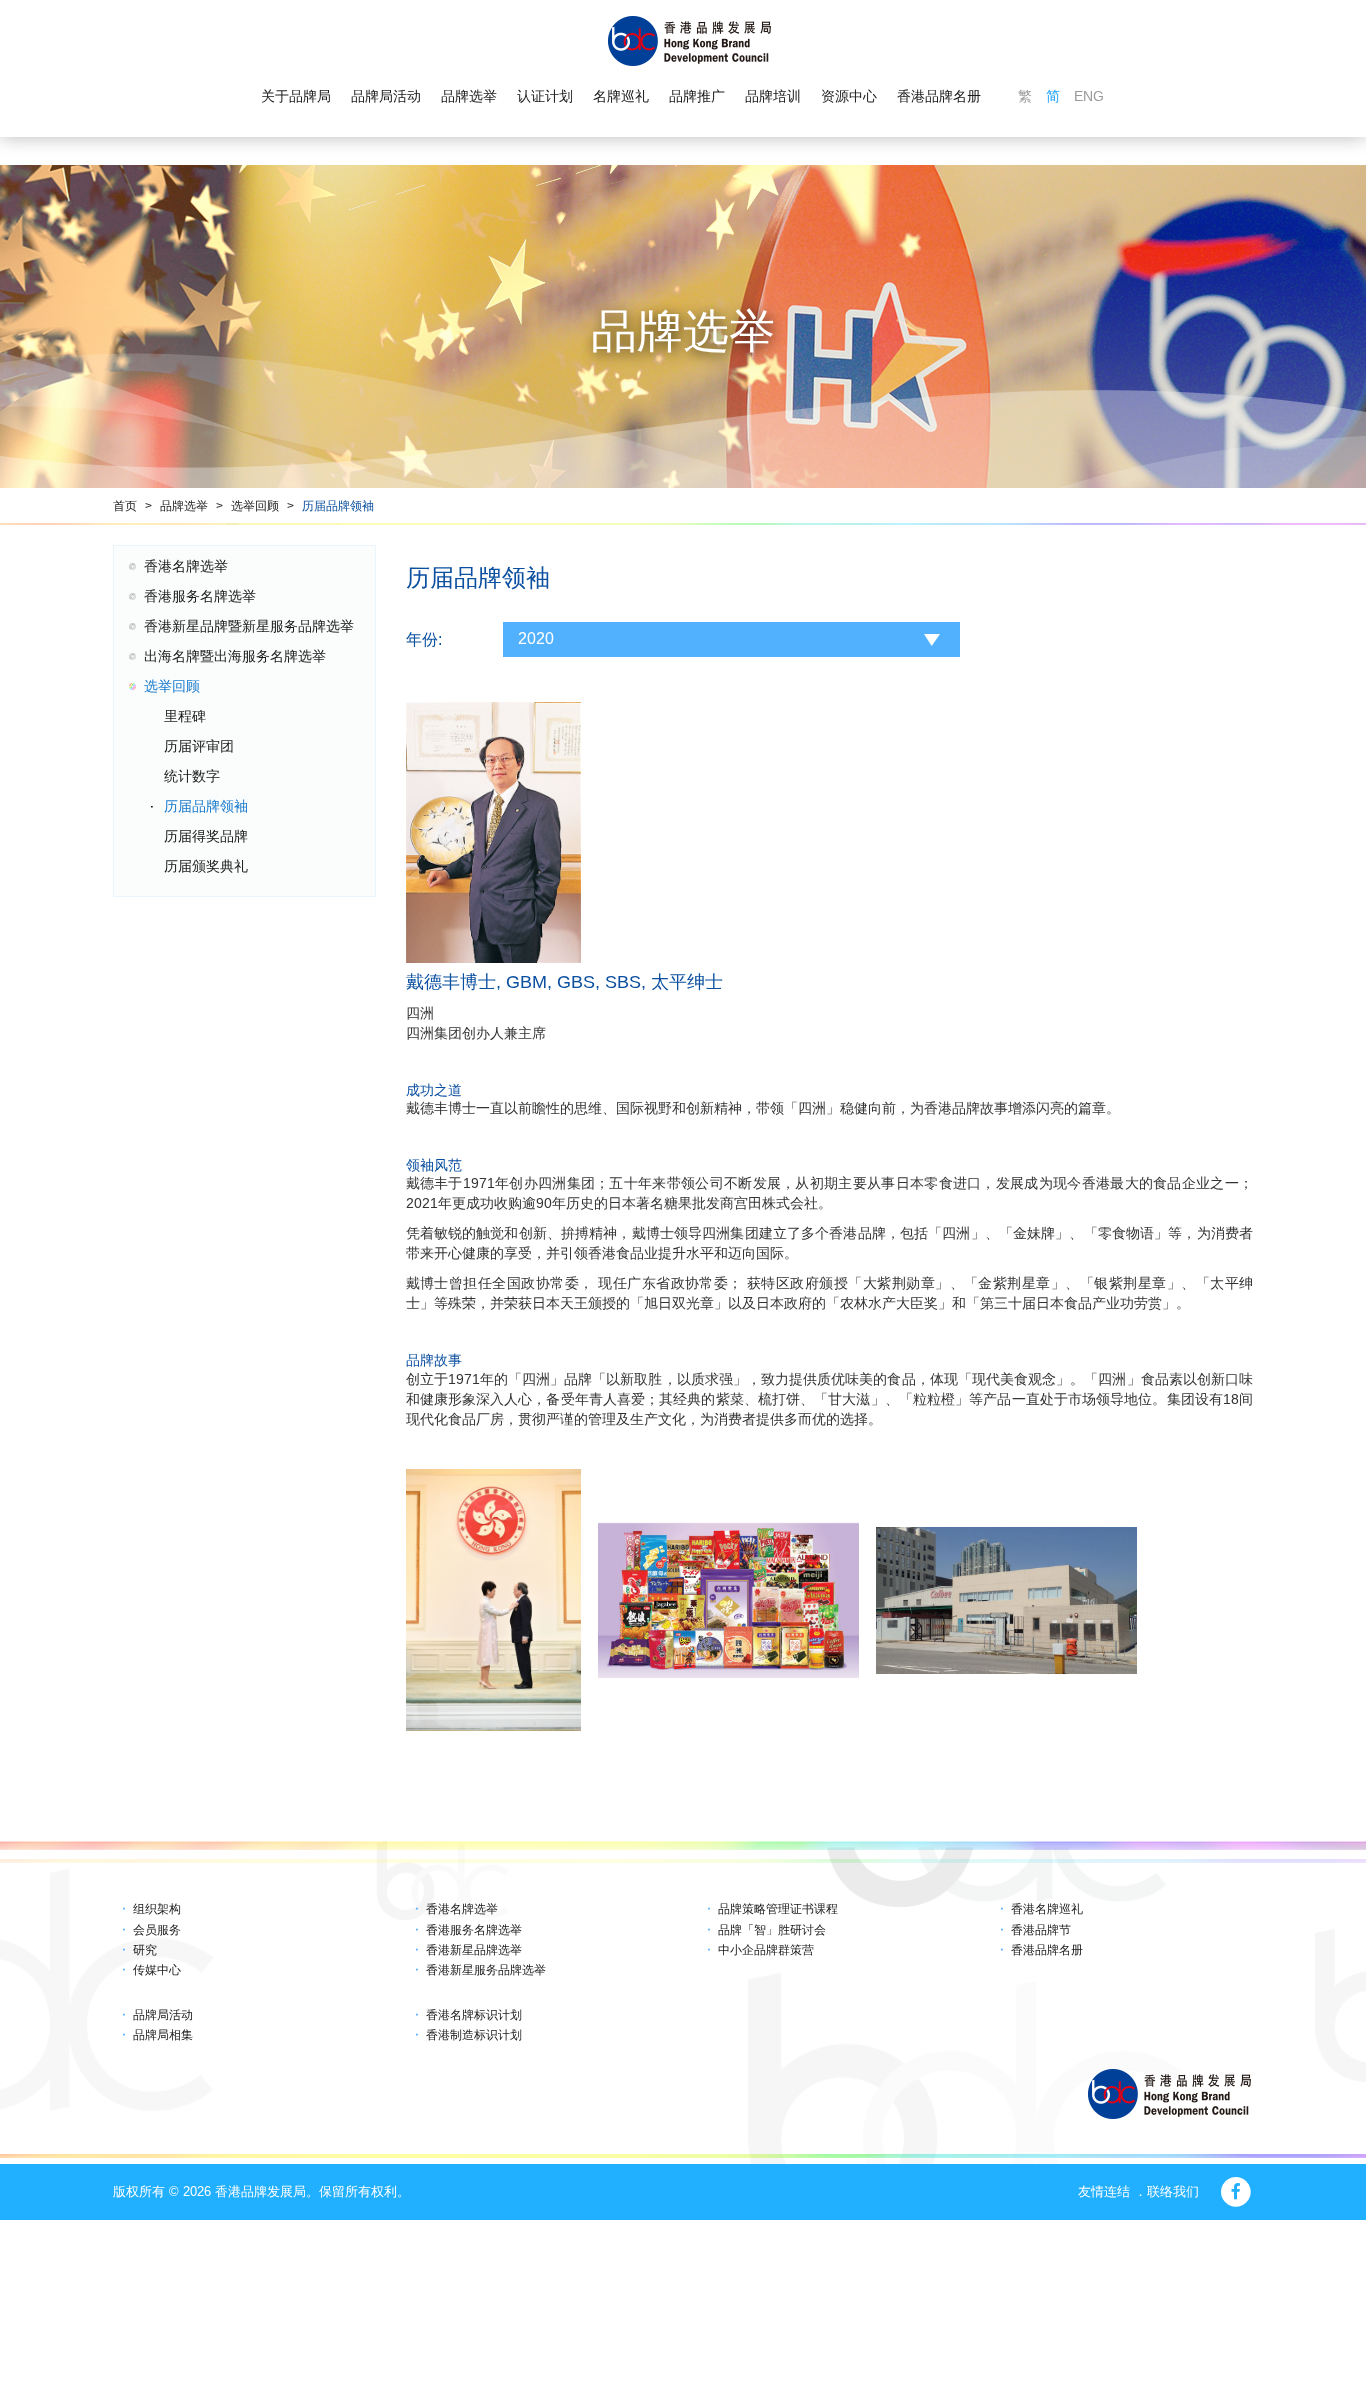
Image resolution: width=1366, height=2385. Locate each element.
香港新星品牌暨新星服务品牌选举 (249, 626)
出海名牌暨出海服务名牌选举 (235, 656)
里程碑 (185, 716)
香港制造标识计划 (474, 2035)
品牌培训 (773, 96)
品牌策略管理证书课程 (778, 1909)
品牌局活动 (386, 96)
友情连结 (1104, 2191)
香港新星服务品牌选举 (486, 1970)
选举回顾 (255, 506)
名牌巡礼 (621, 96)
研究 (145, 1950)
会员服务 (157, 1930)
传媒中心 (157, 1970)
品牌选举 (469, 96)
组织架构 (157, 1909)
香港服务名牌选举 (200, 596)
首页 (125, 506)
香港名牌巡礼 (1047, 1909)
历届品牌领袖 (338, 506)
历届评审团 (199, 746)
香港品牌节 (1041, 1930)
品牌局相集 (163, 2035)
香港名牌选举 (186, 566)
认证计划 (545, 96)
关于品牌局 (296, 96)
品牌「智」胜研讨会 (772, 1930)
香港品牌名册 (939, 96)
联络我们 (1173, 2191)
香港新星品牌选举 (474, 1950)
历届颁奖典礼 (206, 866)
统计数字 (192, 776)
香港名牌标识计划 (474, 2015)
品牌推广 (697, 96)
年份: (424, 639)
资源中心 (849, 96)
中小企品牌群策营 (766, 1950)
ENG (1089, 96)
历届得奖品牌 (206, 836)
